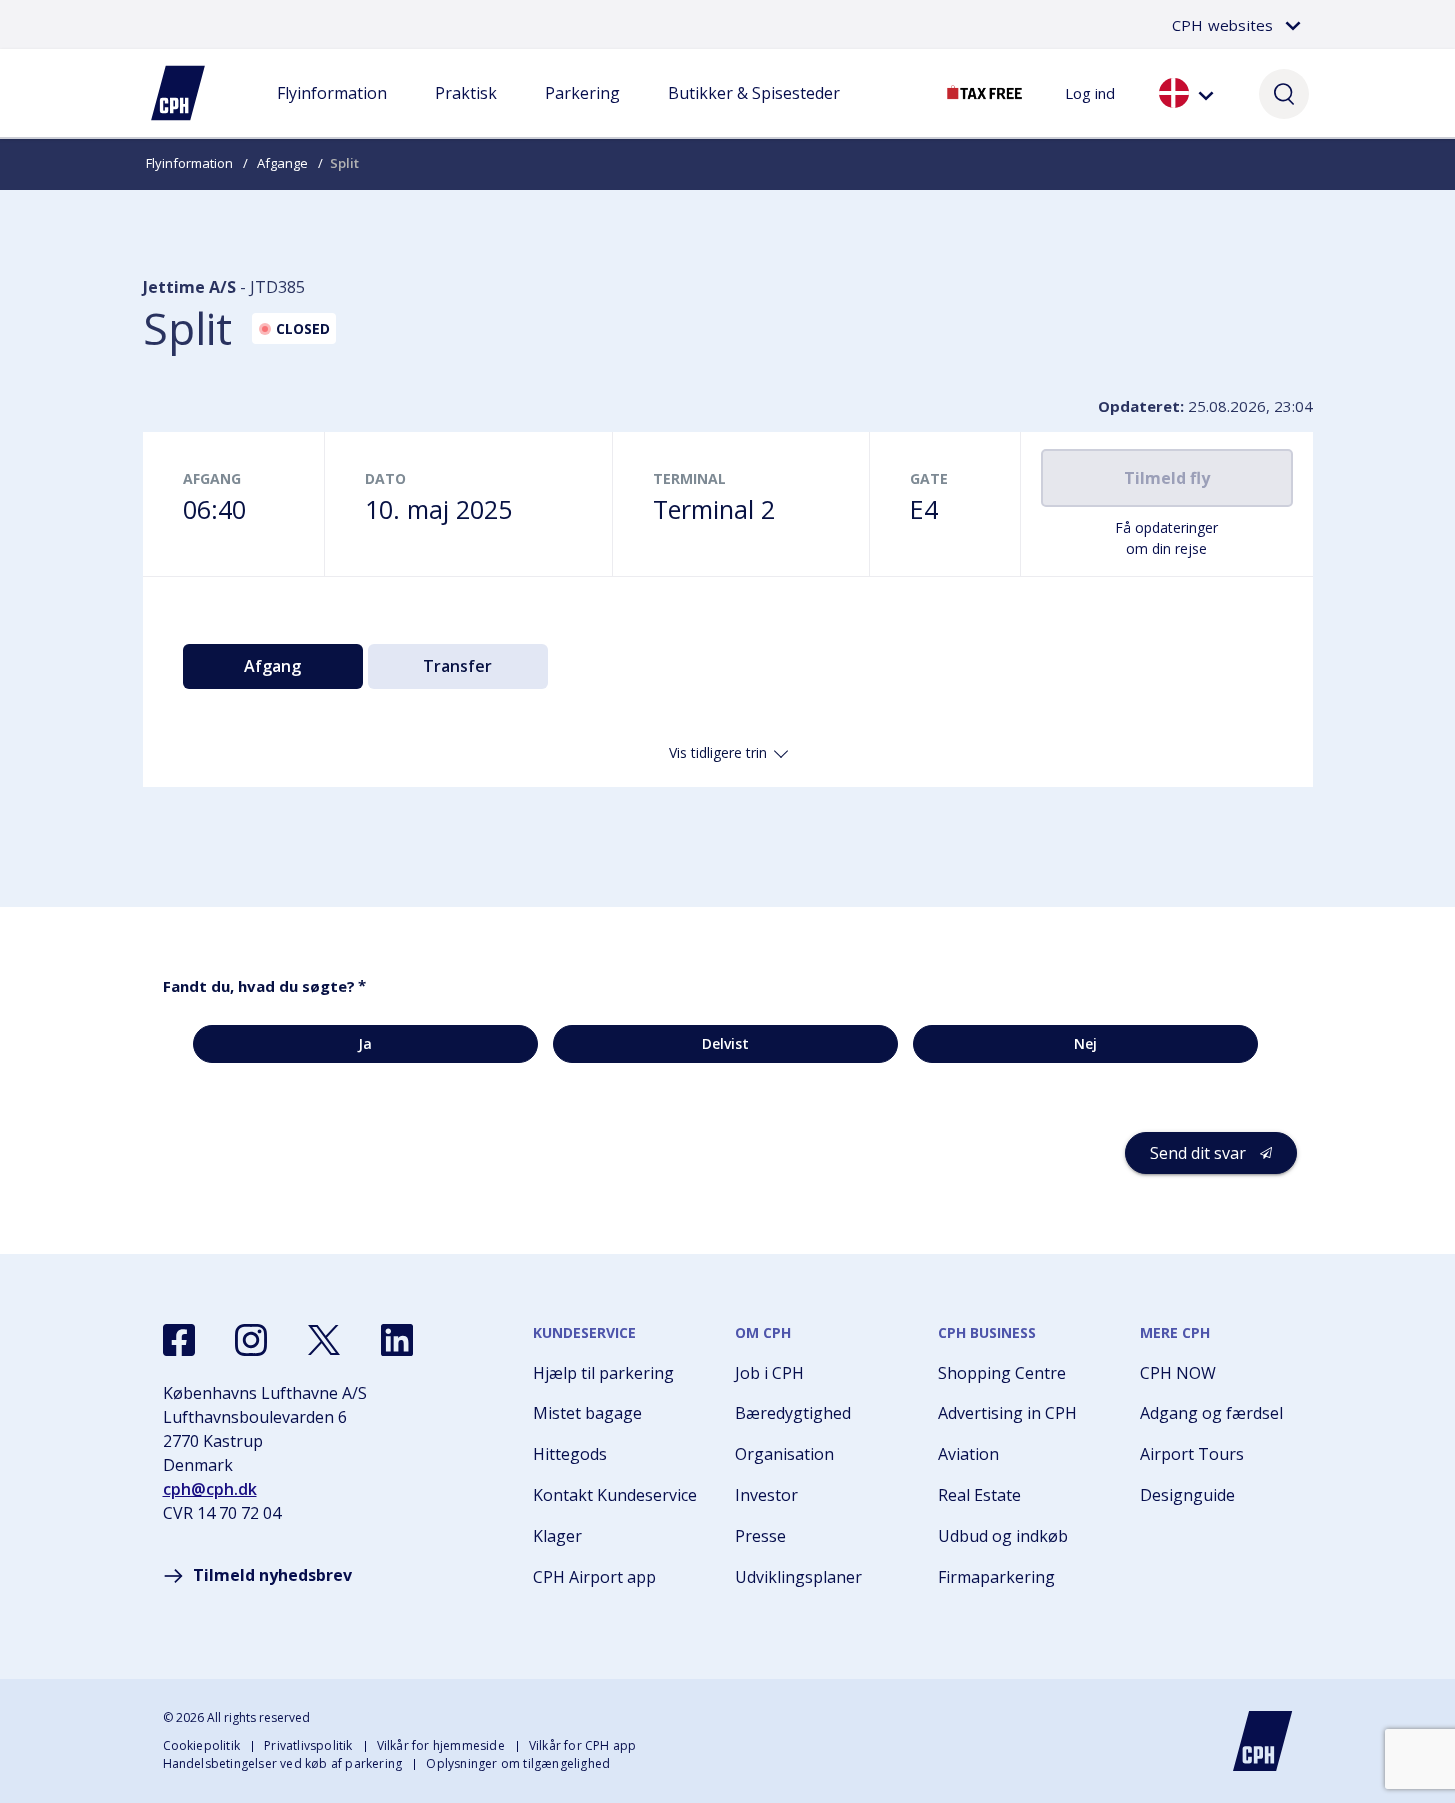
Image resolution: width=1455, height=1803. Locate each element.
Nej (1085, 1043)
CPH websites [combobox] (1222, 25)
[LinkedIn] (397, 1340)
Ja (365, 1043)
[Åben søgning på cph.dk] (1284, 93)
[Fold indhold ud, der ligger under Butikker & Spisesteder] (754, 113)
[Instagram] (251, 1340)
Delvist (725, 1043)
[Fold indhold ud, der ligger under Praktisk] (466, 113)
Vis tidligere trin (718, 752)
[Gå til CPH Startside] (1263, 1741)
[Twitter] (324, 1340)
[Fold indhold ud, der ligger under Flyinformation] (332, 113)
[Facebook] (179, 1340)
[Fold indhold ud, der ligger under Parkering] (582, 113)
